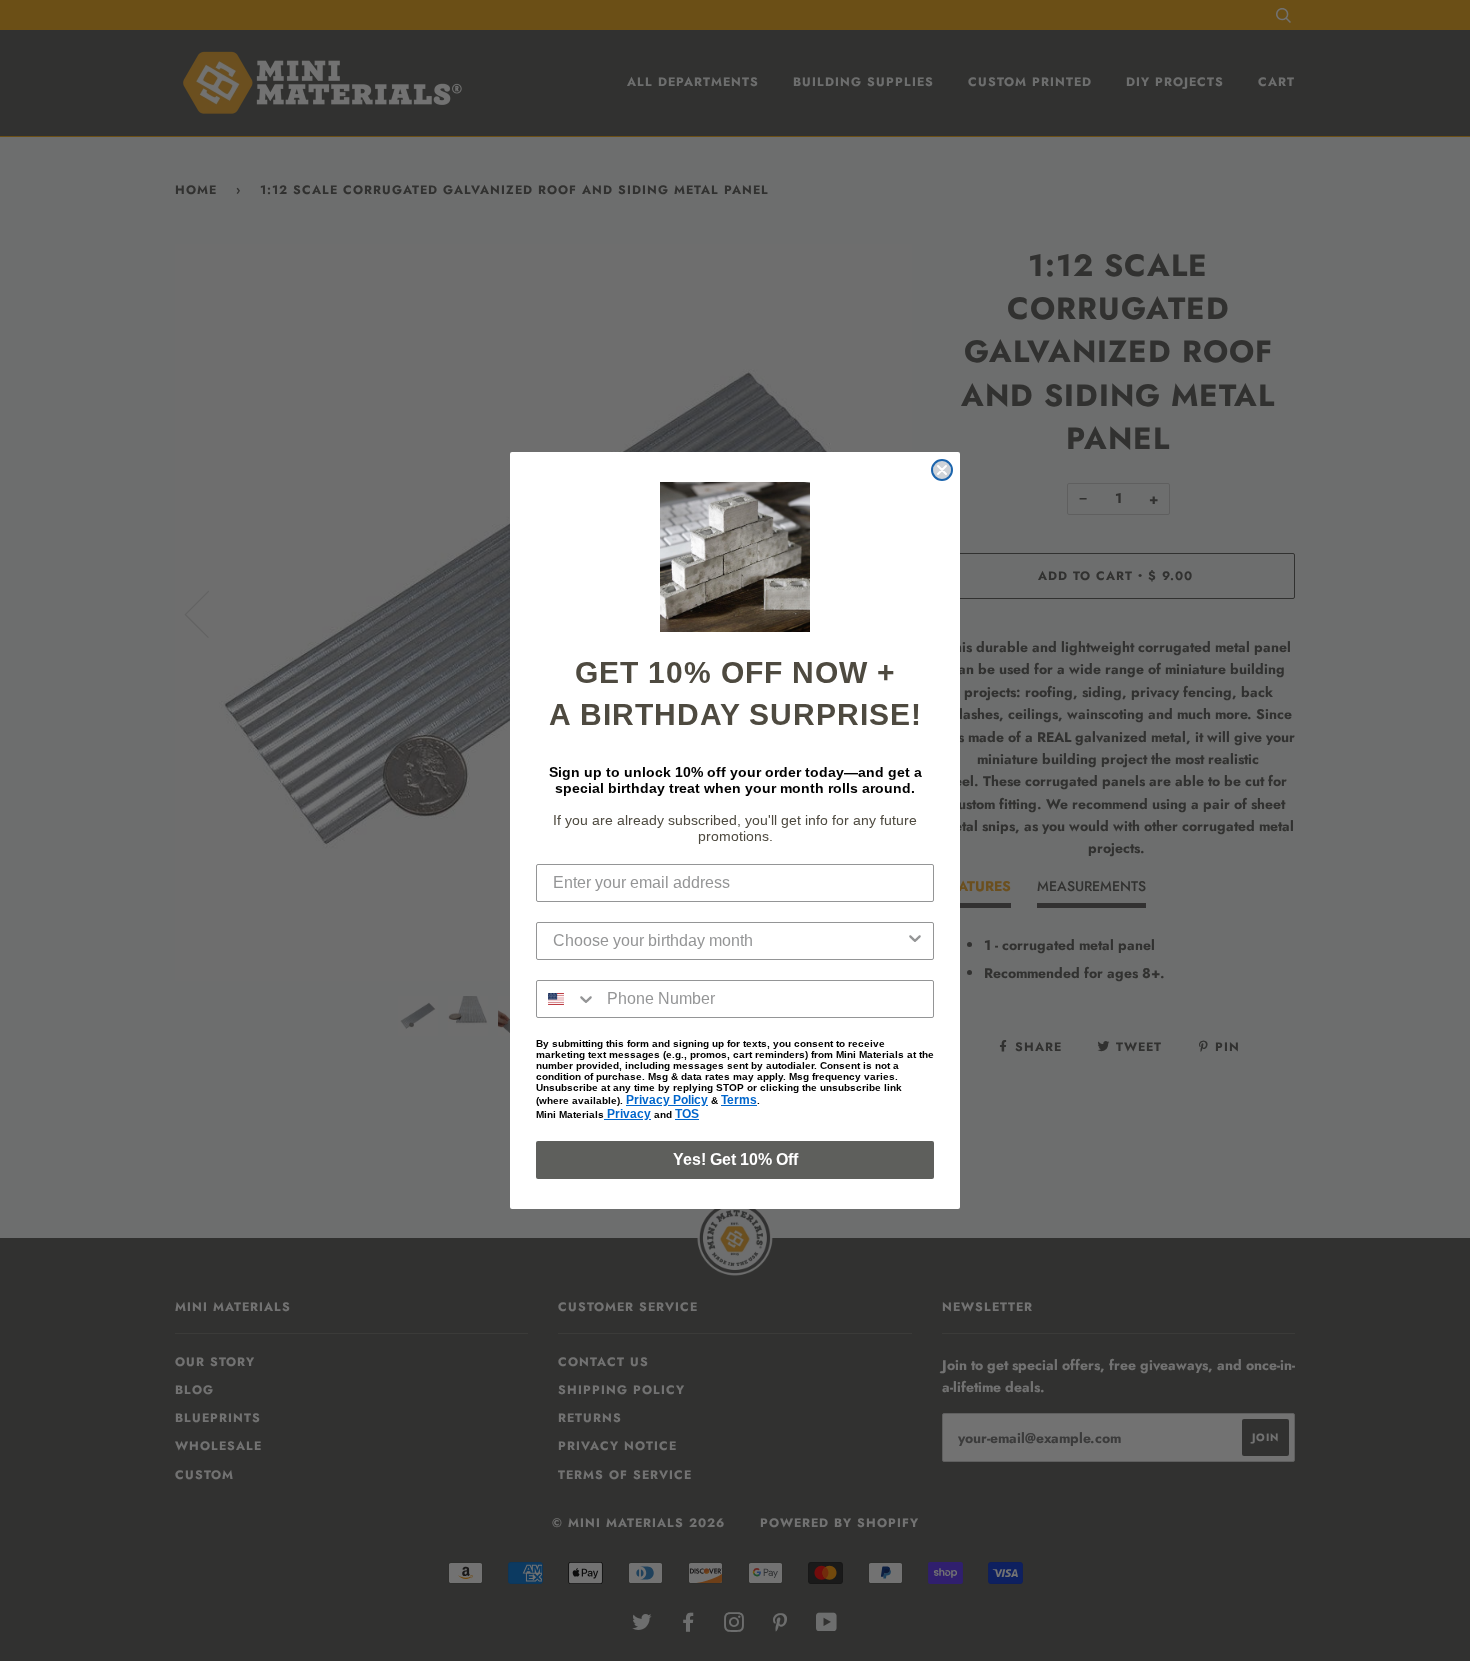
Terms (739, 1100)
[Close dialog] (942, 470)
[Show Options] (915, 941)
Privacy (627, 1114)
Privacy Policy (667, 1100)
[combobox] (729, 941)
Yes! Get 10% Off (735, 1159)
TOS (687, 1114)
